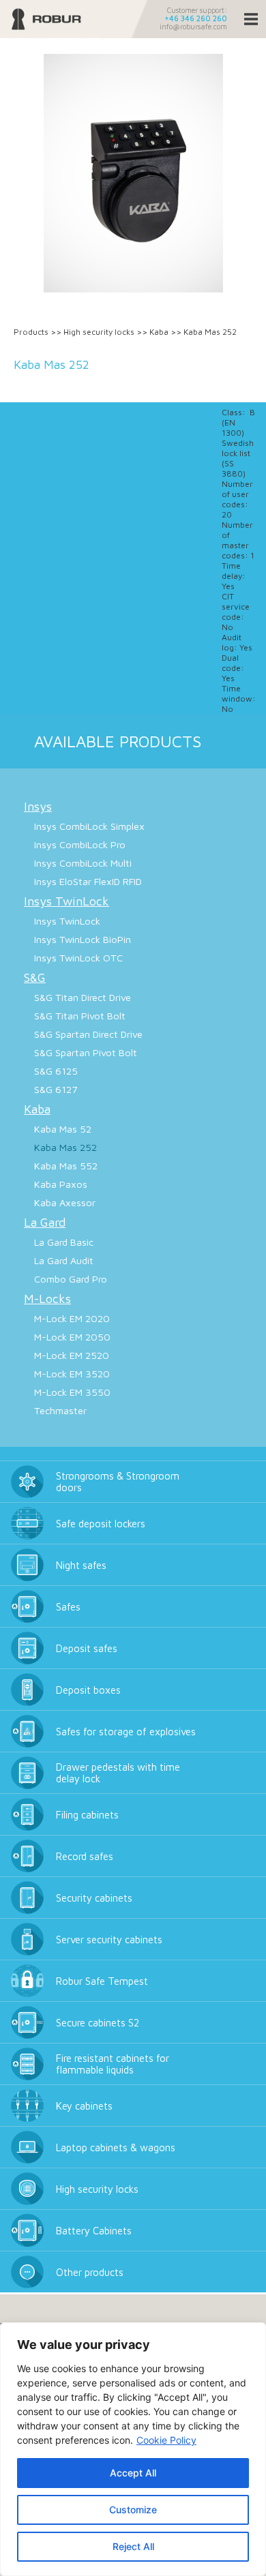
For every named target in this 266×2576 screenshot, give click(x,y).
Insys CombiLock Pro (80, 844)
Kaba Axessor (65, 1202)
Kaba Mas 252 (65, 1147)
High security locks (99, 332)
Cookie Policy (166, 2440)
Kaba (159, 332)
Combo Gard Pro (71, 1279)
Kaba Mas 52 (63, 1129)
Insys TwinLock (66, 901)
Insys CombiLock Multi (83, 863)
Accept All (133, 2473)
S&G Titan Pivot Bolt (80, 1016)
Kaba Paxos (61, 1184)
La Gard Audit (64, 1260)
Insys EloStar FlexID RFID (88, 881)
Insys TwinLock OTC (78, 958)
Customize (133, 2510)
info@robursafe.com (193, 27)
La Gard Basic (64, 1242)
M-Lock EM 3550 (72, 1392)
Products (31, 332)
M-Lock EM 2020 (72, 1318)
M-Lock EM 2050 (72, 1337)
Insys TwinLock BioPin (83, 939)
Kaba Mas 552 (66, 1166)
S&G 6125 (56, 1071)
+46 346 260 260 (196, 18)
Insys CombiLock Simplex (89, 826)
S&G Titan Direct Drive (83, 997)
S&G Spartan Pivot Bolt (86, 1052)
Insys (38, 806)
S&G (35, 977)
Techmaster (60, 1410)
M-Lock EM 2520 (72, 1355)
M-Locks (47, 1299)
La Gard (45, 1222)
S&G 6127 (56, 1089)
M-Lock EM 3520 (72, 1374)
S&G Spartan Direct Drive (88, 1034)
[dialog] (133, 2449)
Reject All (133, 2546)
